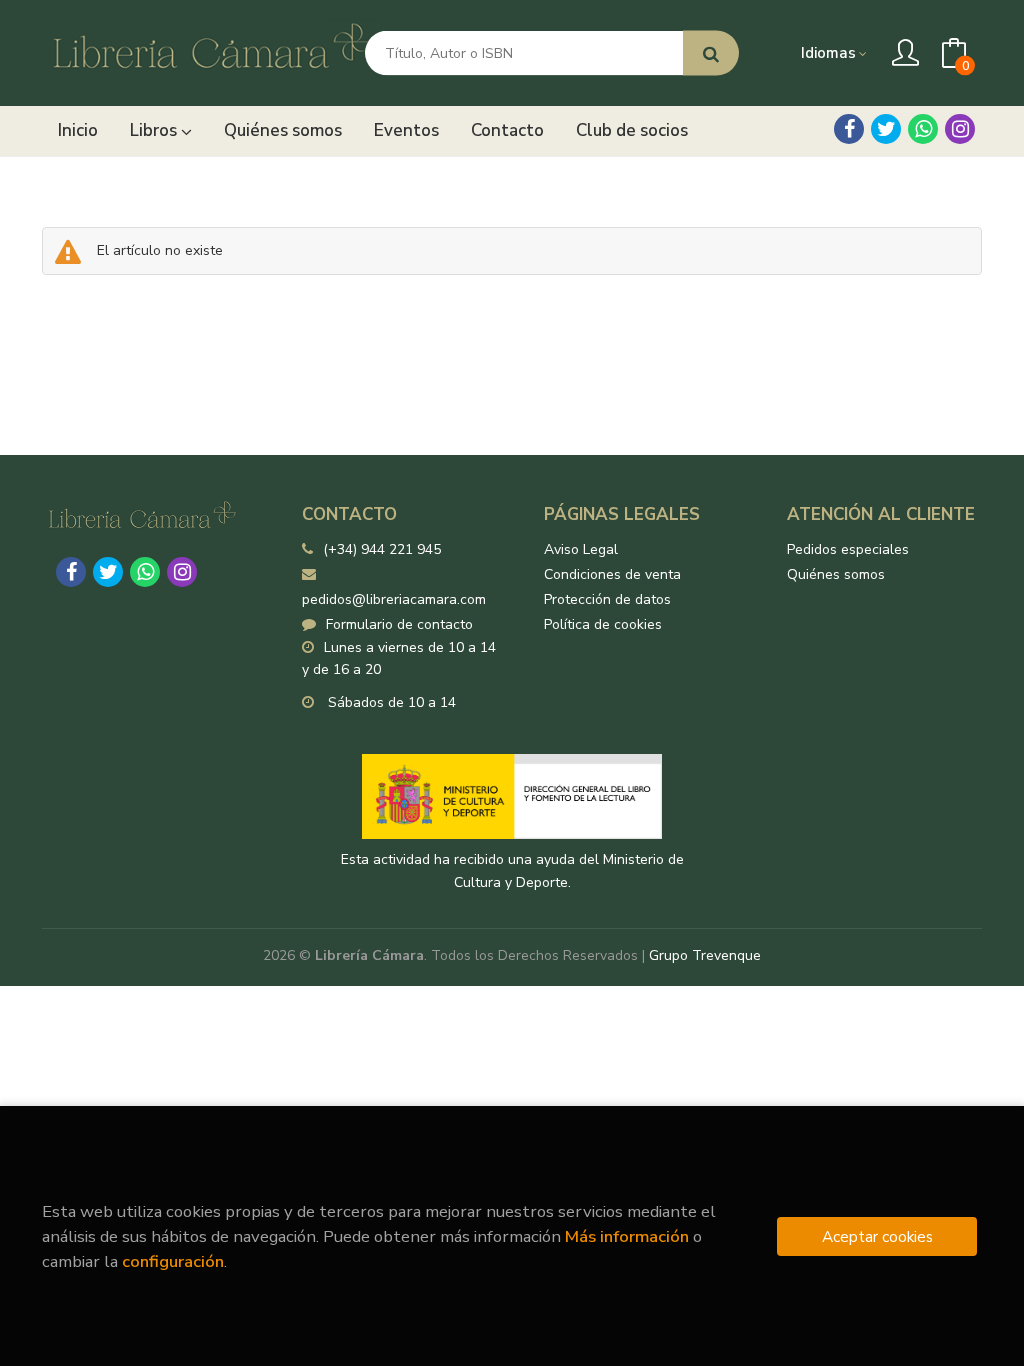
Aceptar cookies (877, 1236)
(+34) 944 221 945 (382, 549)
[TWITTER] (886, 129)
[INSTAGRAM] (960, 129)
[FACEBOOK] (849, 129)
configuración (173, 1261)
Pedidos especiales (848, 549)
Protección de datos (607, 599)
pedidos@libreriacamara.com (394, 599)
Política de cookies (603, 624)
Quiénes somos (836, 574)
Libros (155, 130)
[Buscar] (711, 53)
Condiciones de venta (612, 574)
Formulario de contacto (399, 624)
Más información (627, 1236)
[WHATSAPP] (923, 129)
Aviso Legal (581, 549)
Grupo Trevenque (705, 955)
